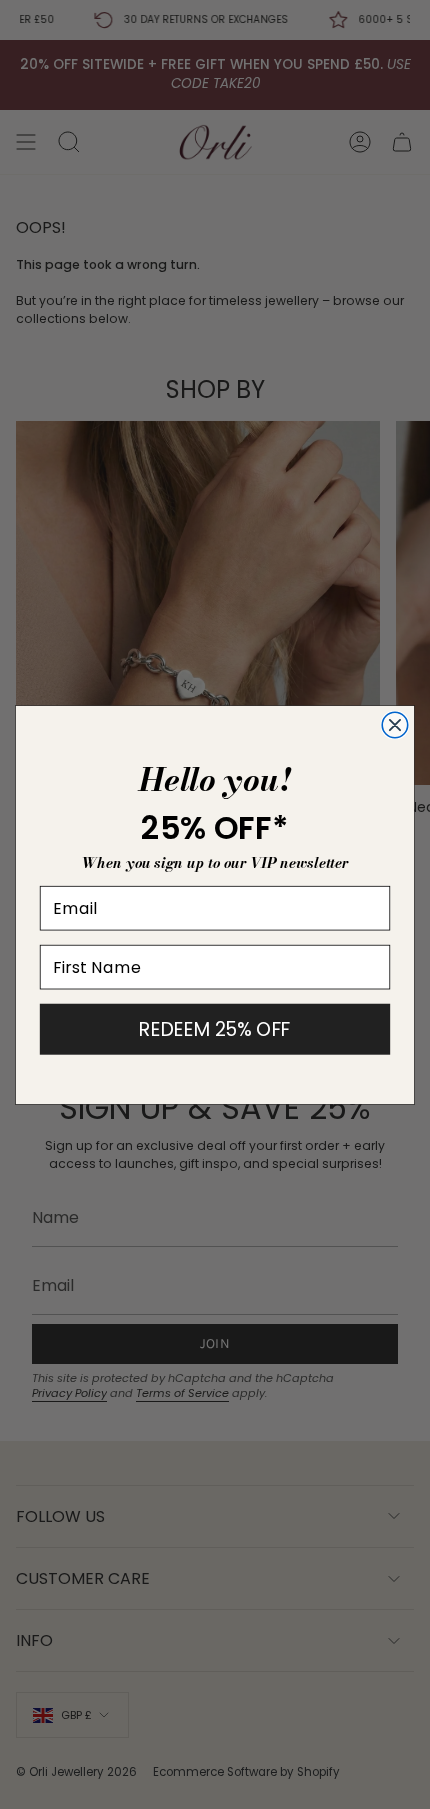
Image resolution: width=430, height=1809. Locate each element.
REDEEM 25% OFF (214, 1028)
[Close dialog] (394, 724)
